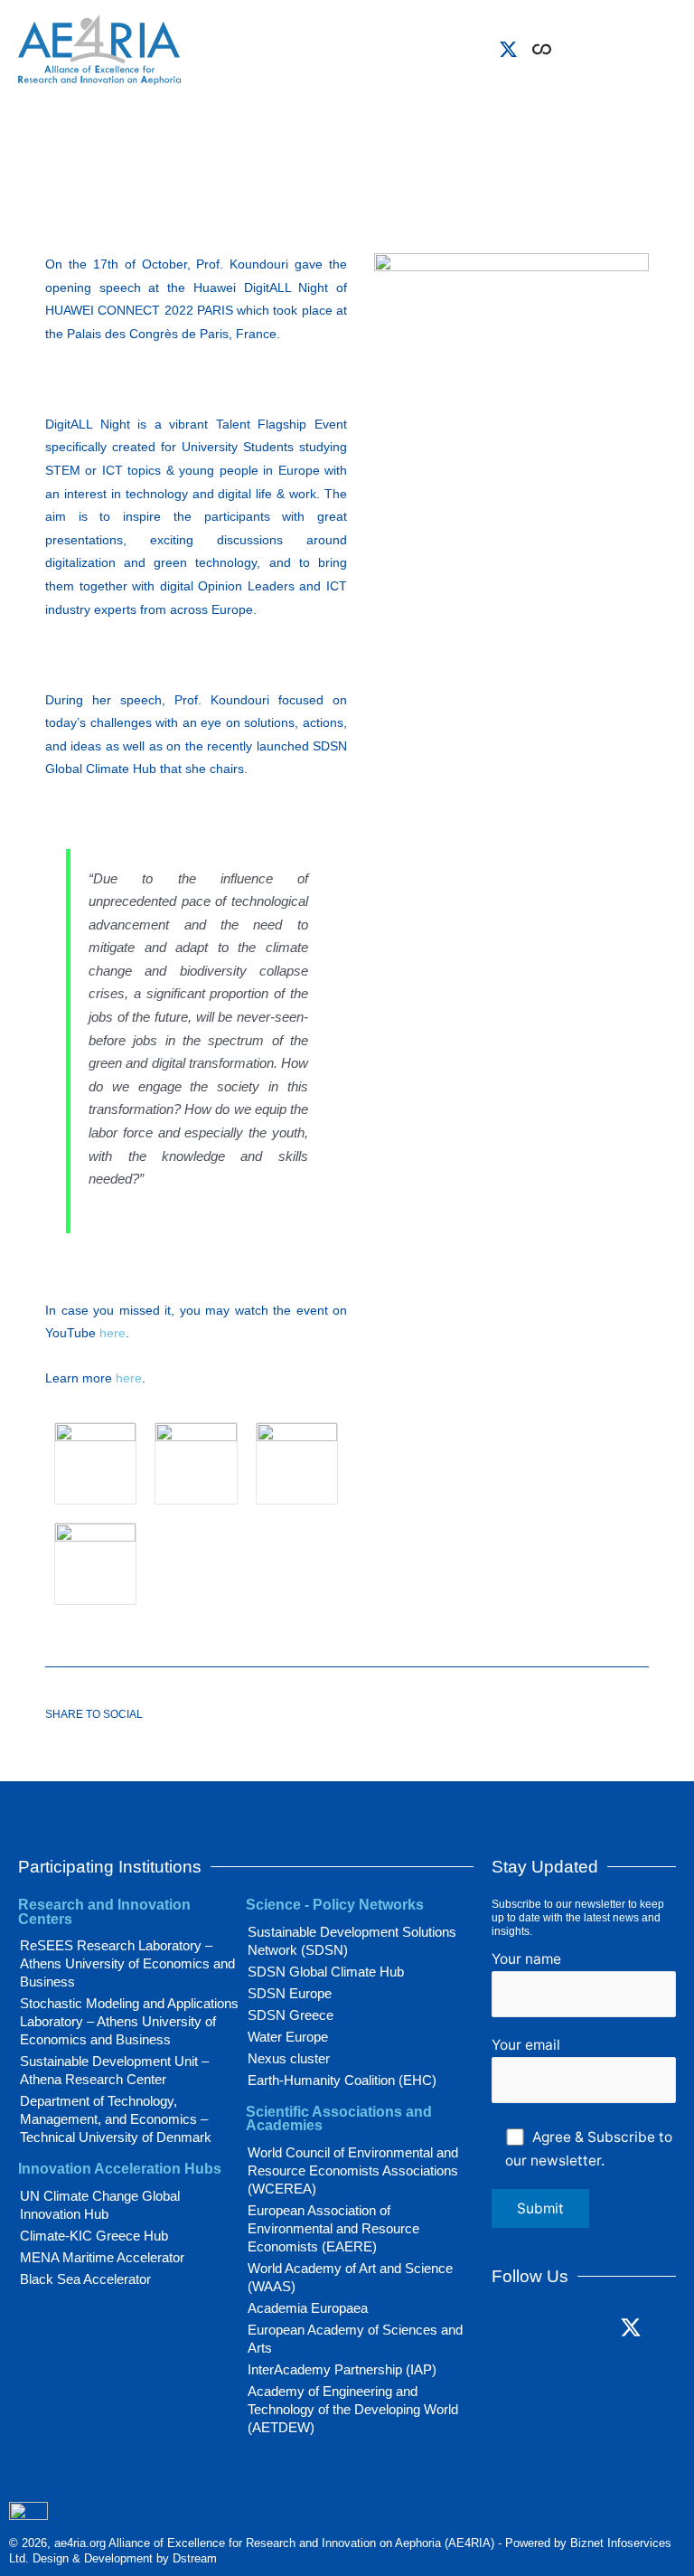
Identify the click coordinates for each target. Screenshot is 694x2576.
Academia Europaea (308, 2308)
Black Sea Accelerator (85, 2279)
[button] (568, 45)
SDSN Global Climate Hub (326, 1972)
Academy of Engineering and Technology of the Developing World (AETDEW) (353, 2409)
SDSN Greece (291, 2015)
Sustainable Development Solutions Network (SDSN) (352, 1941)
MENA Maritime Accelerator (102, 2257)
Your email (526, 2045)
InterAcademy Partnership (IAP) (342, 2369)
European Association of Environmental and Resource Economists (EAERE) (333, 2228)
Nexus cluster (289, 2058)
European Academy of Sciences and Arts (355, 2339)
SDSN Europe (290, 1993)
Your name (526, 1959)
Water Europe (288, 2037)
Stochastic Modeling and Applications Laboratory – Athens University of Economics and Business (129, 2021)
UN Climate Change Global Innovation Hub (100, 2205)
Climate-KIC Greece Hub (94, 2236)
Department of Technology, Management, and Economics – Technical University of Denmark (116, 2119)
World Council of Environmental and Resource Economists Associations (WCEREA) (353, 2170)
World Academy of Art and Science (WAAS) (350, 2277)
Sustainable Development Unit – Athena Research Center (114, 2070)
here (113, 1333)
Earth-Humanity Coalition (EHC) (342, 2080)
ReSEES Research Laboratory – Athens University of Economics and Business (127, 1963)
